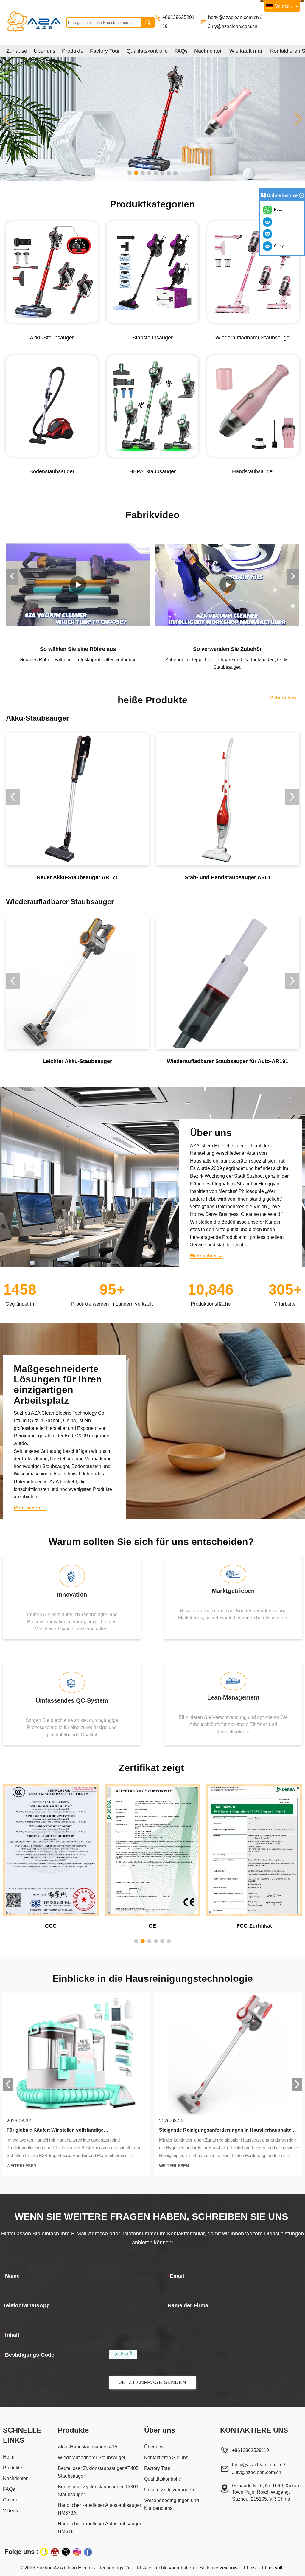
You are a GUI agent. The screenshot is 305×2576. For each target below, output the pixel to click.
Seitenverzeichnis (218, 2568)
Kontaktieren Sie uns (166, 2458)
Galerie (11, 2500)
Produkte (73, 51)
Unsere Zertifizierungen (169, 2490)
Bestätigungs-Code (29, 2355)
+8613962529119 (251, 2450)
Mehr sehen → (286, 698)
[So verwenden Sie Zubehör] (78, 585)
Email (176, 2276)
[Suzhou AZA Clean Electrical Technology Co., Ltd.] (35, 22)
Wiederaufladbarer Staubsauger (92, 2458)
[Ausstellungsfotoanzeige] (152, 119)
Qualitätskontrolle (147, 51)
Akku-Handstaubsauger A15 (88, 2447)
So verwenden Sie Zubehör (78, 649)
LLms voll (272, 2568)
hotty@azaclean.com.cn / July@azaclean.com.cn (259, 2469)
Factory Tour (105, 51)
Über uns (45, 51)
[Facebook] (88, 2552)
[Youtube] (55, 2552)
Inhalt (11, 2335)
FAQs (181, 51)
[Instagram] (77, 2552)
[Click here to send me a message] (268, 222)
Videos (10, 2511)
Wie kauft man (246, 51)
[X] (66, 2552)
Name (11, 2276)
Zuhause (17, 51)
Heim (9, 2457)
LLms (250, 2568)
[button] (130, 173)
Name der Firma (188, 2305)
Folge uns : (21, 2552)
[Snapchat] (44, 2552)
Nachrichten (208, 51)
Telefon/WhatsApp (26, 2305)
